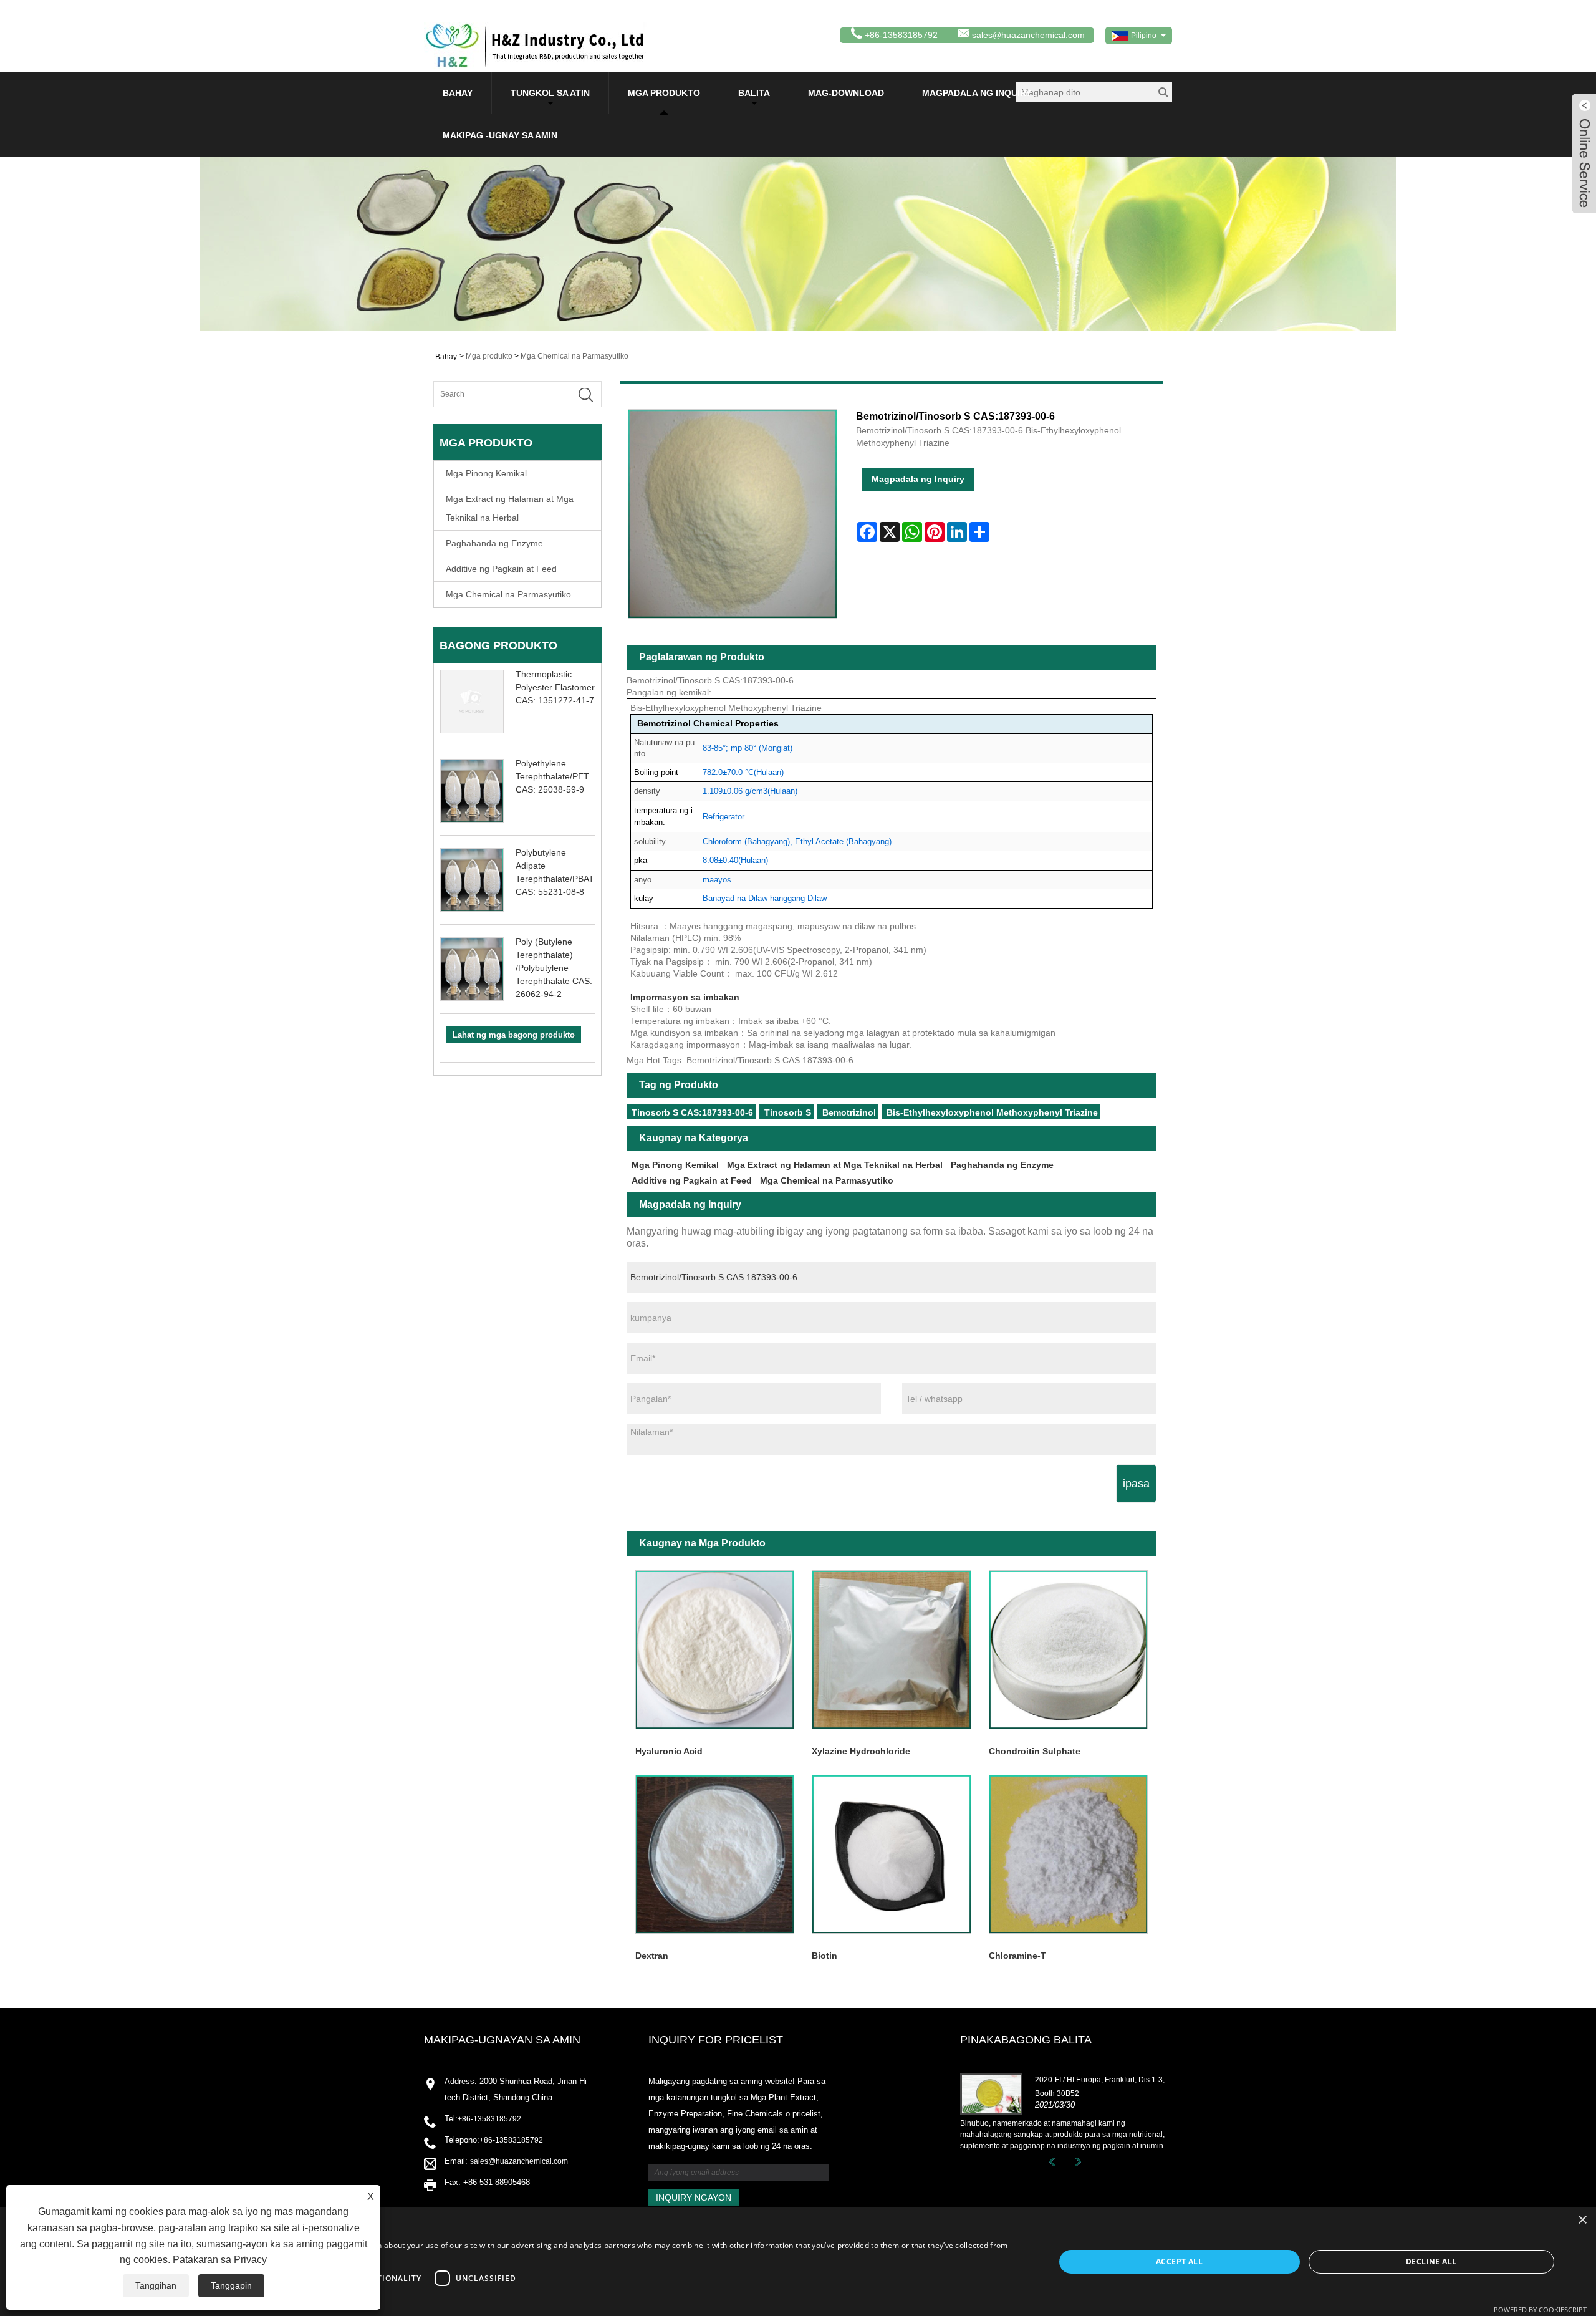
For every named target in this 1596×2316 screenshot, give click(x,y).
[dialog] (798, 2261)
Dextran (652, 1956)
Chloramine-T (1017, 1956)
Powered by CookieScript (1540, 2309)
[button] (528, 2300)
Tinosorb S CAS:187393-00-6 (692, 1112)
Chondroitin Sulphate (1035, 1751)
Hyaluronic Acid (669, 1751)
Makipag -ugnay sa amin (500, 135)
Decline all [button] (1431, 2261)
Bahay (458, 93)
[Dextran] (715, 1854)
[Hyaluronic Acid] (715, 1650)
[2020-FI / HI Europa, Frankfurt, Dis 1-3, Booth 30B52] (991, 2093)
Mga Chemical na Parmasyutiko (574, 356)
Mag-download (846, 93)
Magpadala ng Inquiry (977, 93)
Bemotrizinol (849, 1112)
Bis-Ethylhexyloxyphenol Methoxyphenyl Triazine (992, 1112)
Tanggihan (156, 2285)
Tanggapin (231, 2285)
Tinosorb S (788, 1112)
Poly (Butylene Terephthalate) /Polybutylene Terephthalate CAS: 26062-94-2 (554, 968)
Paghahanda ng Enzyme (494, 543)
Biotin (824, 1956)
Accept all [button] (1179, 2261)
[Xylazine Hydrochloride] (891, 1650)
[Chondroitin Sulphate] (1068, 1650)
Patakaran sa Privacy (220, 2260)
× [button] (1582, 2220)
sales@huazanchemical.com (1028, 35)
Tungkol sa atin (550, 93)
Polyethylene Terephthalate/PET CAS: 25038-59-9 (552, 776)
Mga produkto (664, 93)
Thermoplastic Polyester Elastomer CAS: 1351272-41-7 (555, 687)
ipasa (1136, 1484)
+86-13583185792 (489, 2119)
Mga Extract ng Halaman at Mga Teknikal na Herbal (510, 508)
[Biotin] (891, 1854)
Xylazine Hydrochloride (861, 1751)
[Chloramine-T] (1068, 1854)
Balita (754, 93)
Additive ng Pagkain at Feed (501, 569)
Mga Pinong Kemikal (486, 473)
